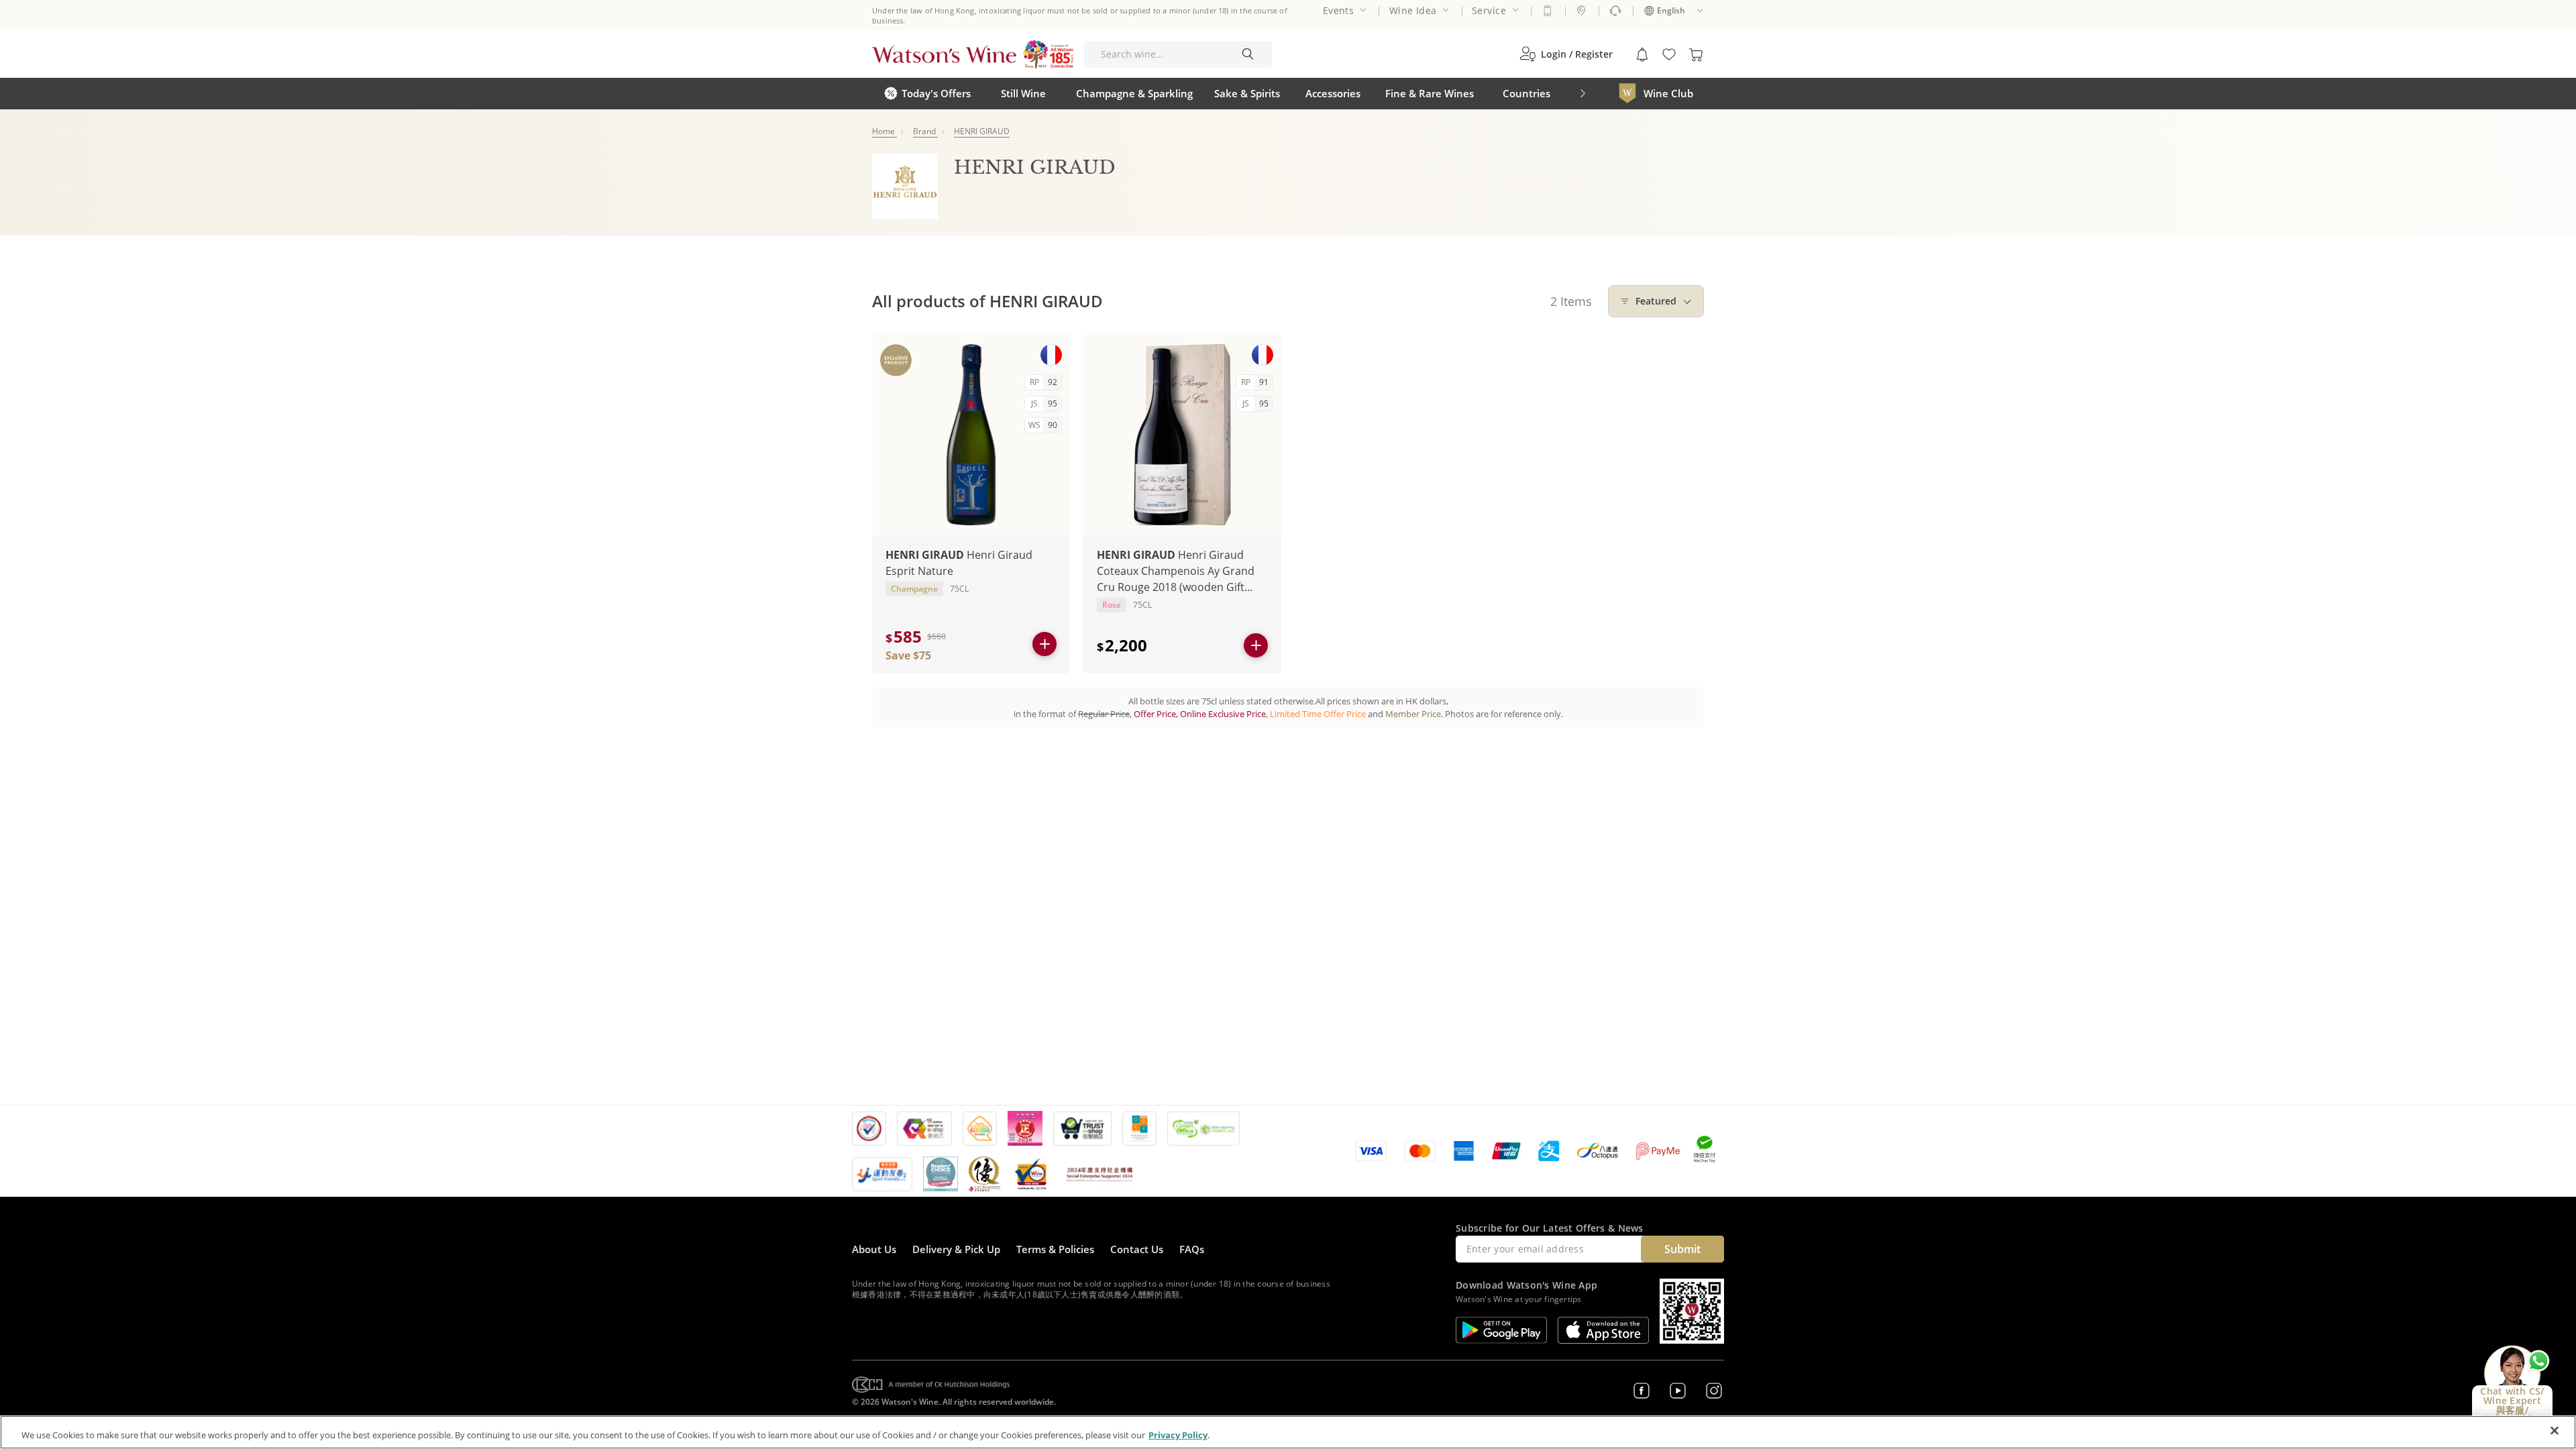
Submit (1682, 1249)
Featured (1656, 301)
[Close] (2555, 1431)
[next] (1582, 94)
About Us (874, 1249)
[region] (1288, 1432)
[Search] (1248, 54)
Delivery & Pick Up (956, 1249)
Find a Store (1581, 11)
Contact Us (1137, 1249)
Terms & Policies (1055, 1249)
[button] (1566, 54)
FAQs (1192, 1249)
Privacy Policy (1178, 1435)
